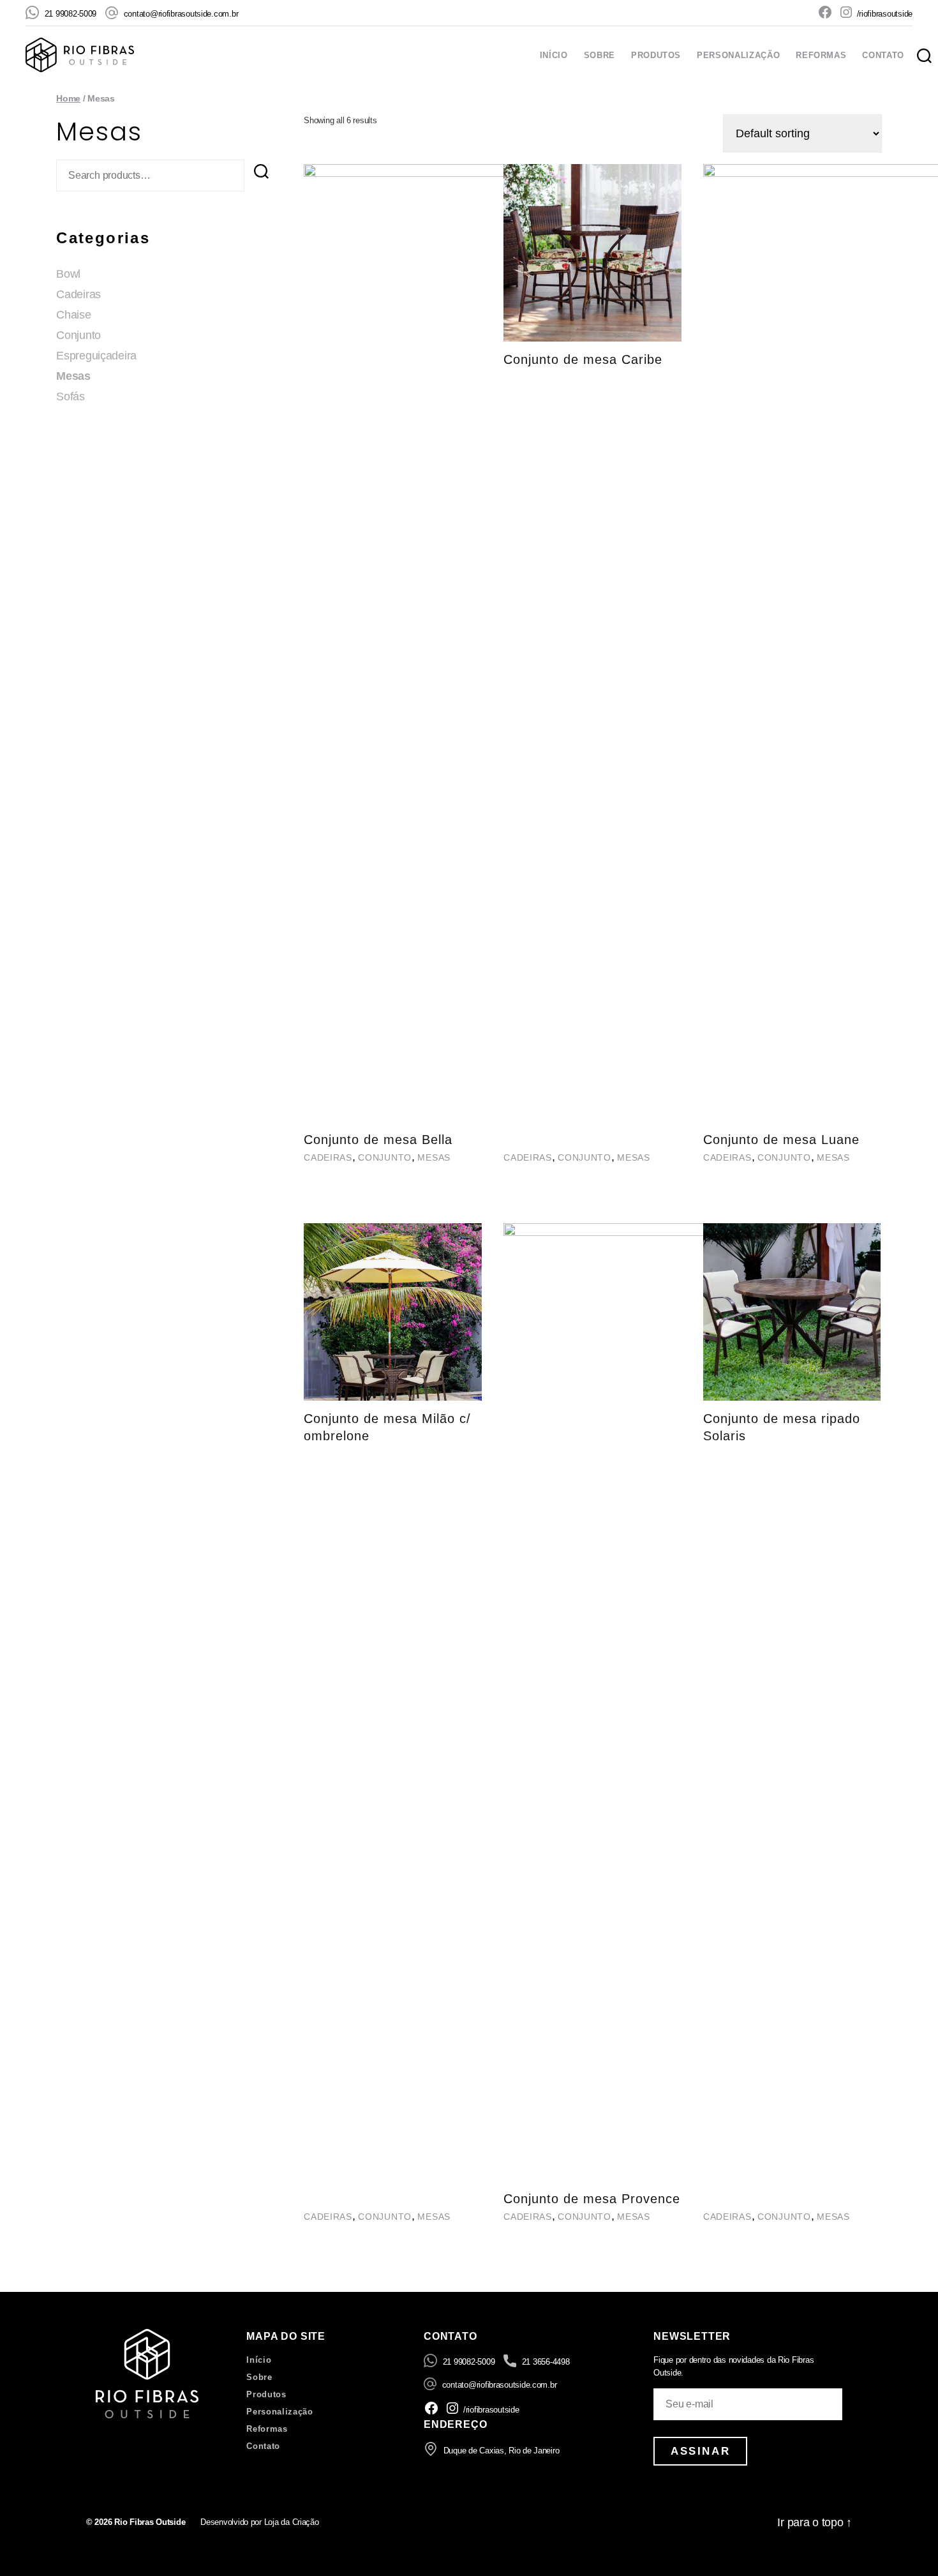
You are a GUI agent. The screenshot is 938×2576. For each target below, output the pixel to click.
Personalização (738, 55)
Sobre (599, 55)
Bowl (68, 274)
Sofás (71, 396)
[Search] (261, 171)
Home (68, 98)
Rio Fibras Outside (150, 2522)
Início (554, 55)
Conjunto (78, 335)
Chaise (73, 315)
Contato (883, 55)
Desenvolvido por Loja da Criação (259, 2522)
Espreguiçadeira (96, 356)
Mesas (73, 376)
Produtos (656, 55)
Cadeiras (78, 294)
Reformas (821, 55)
